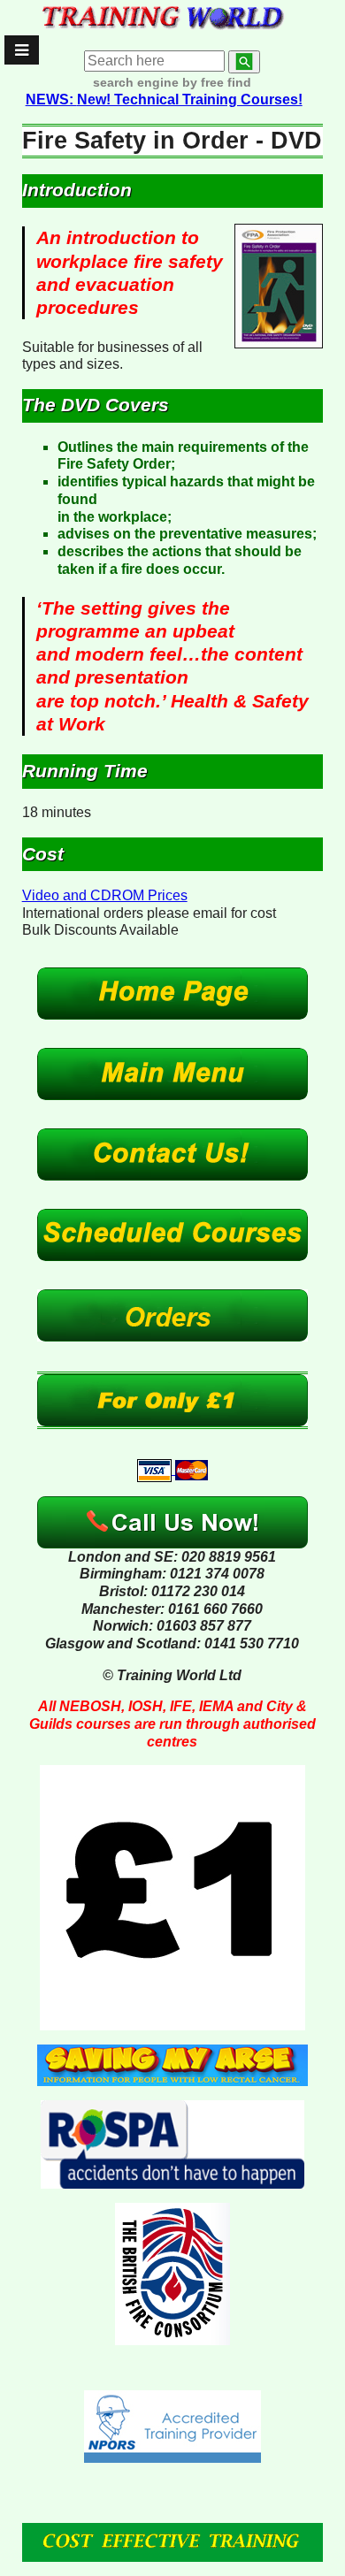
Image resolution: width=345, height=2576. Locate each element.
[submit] (244, 62)
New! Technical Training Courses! (164, 99)
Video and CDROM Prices (105, 895)
